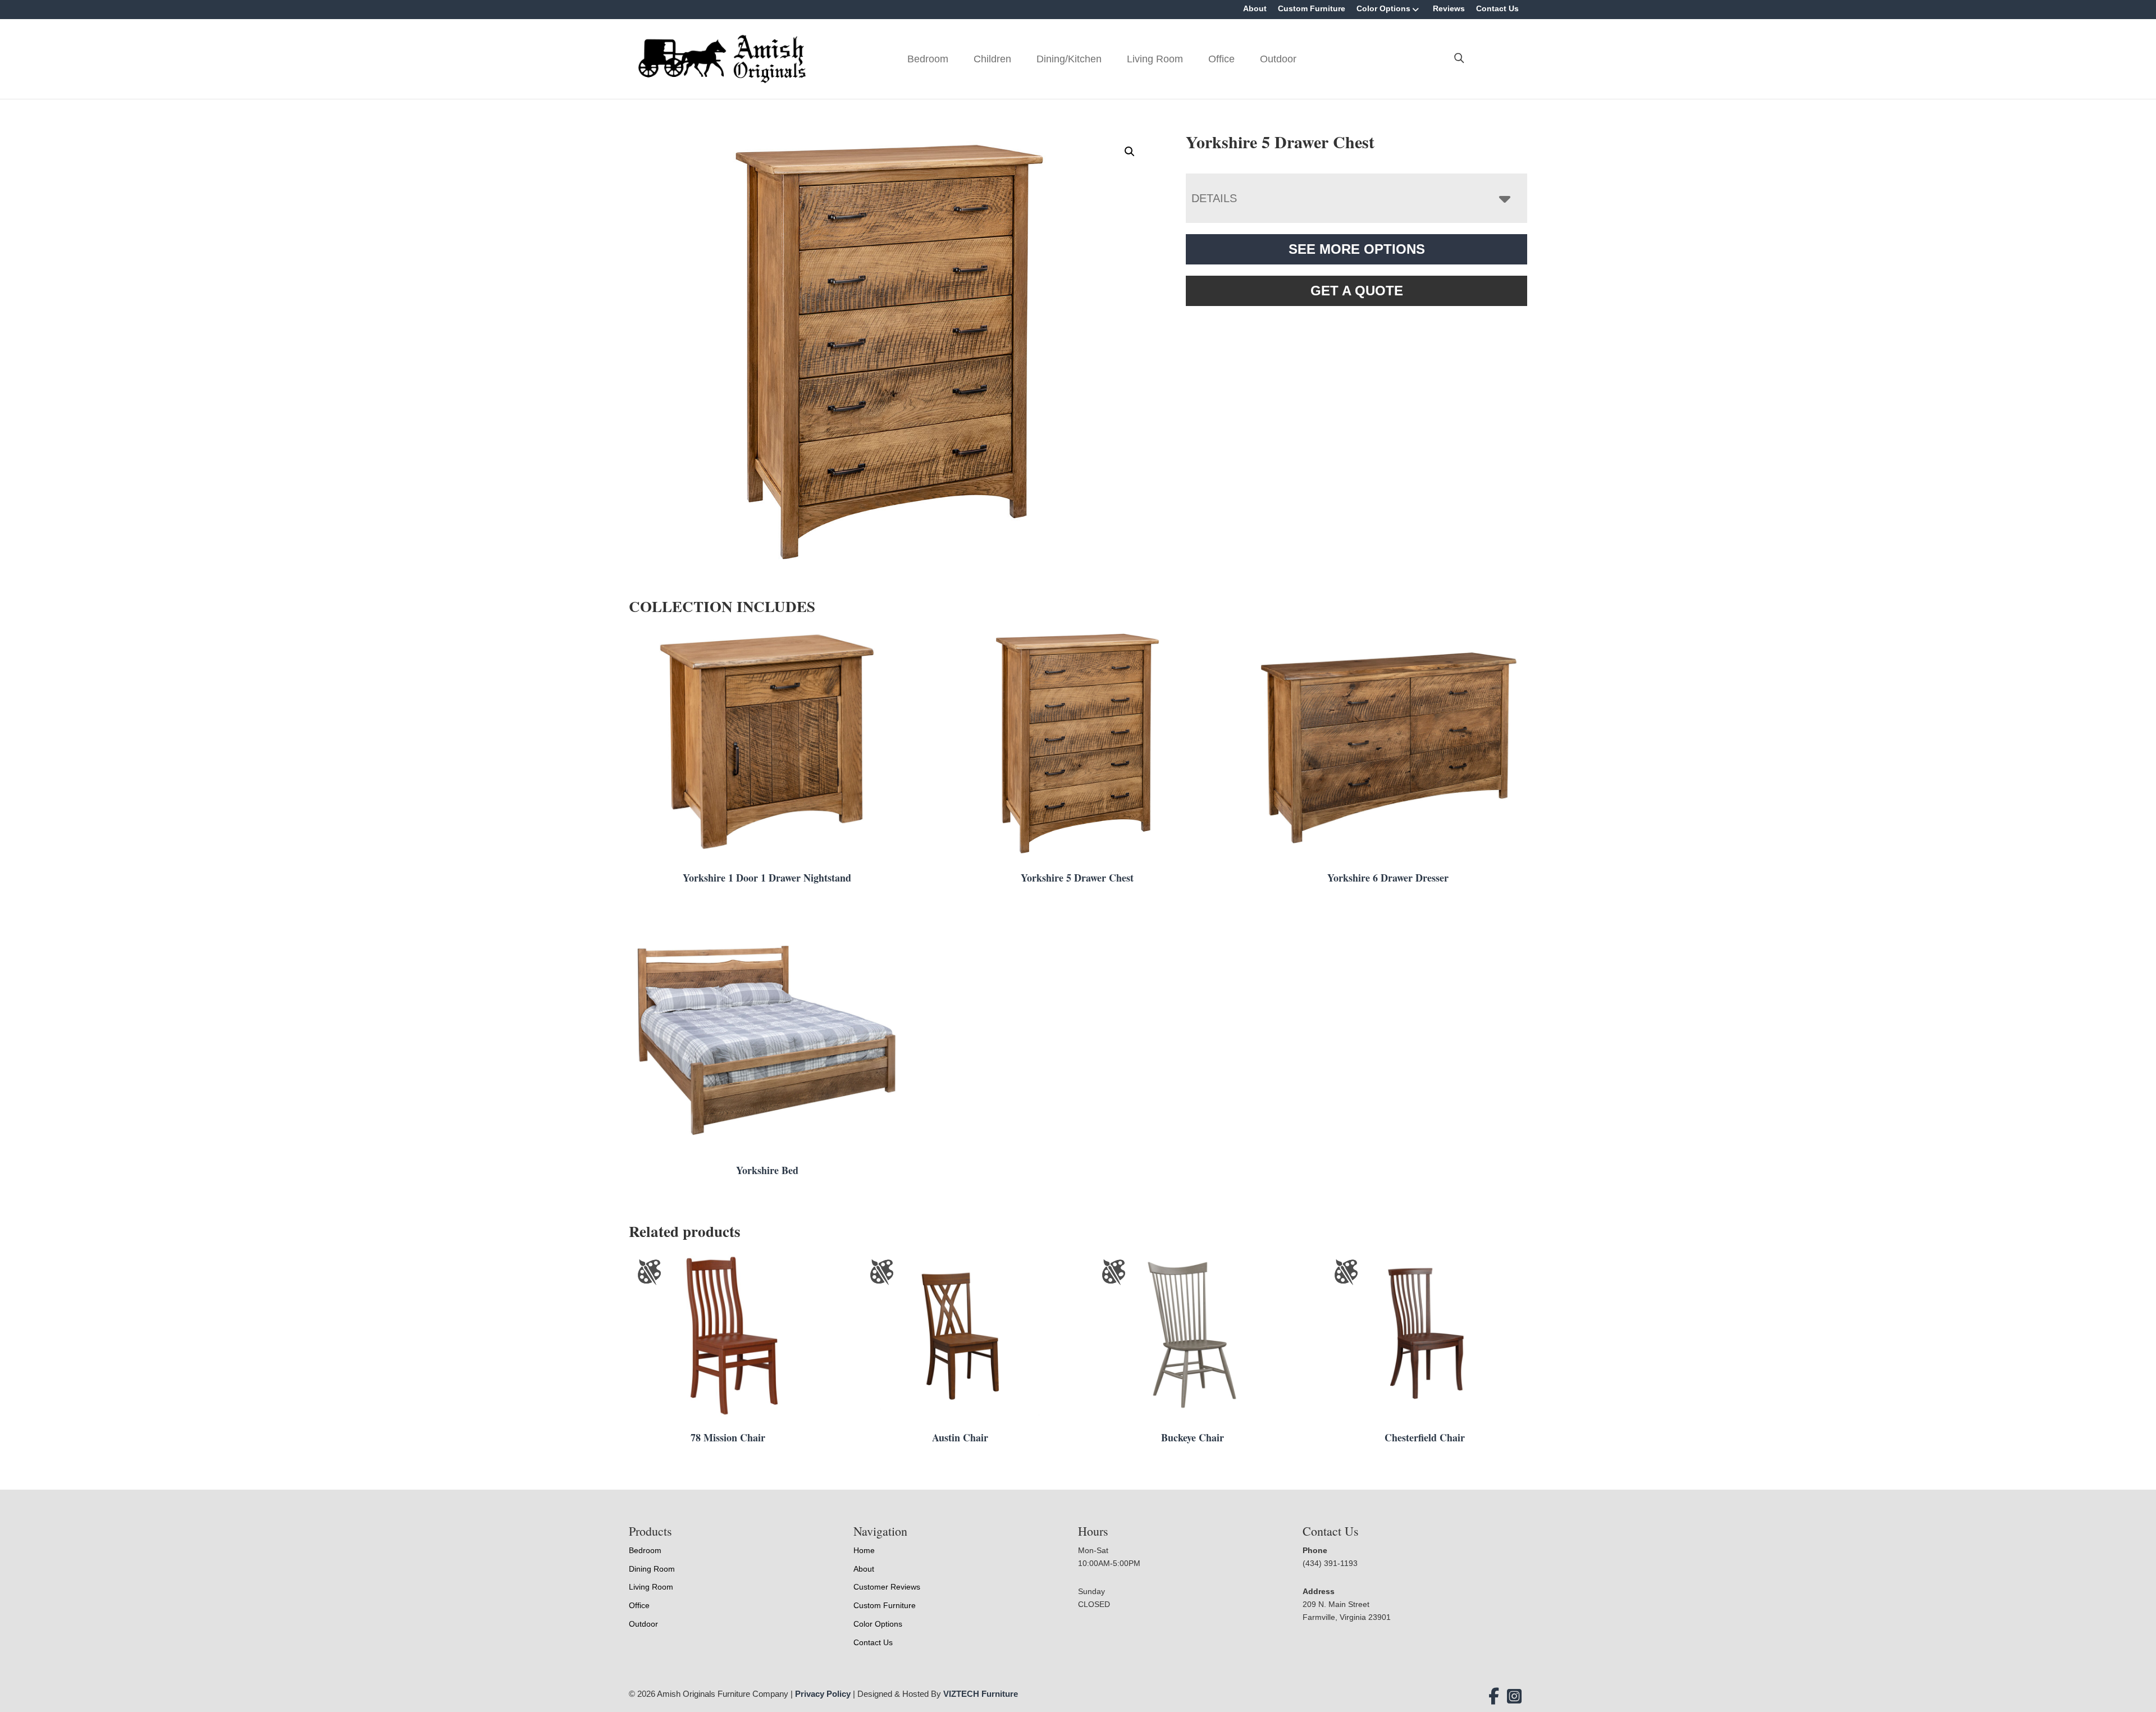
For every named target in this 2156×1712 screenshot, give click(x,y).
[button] (1130, 152)
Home (864, 1550)
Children (992, 59)
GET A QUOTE (1357, 291)
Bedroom (928, 59)
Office (1221, 59)
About (1255, 8)
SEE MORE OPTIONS (1357, 249)
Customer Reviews (887, 1587)
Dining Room (652, 1569)
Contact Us (1497, 8)
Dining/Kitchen (1069, 59)
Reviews (1449, 8)
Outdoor (1278, 59)
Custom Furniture (1312, 8)
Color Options (1383, 8)
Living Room (1155, 59)
